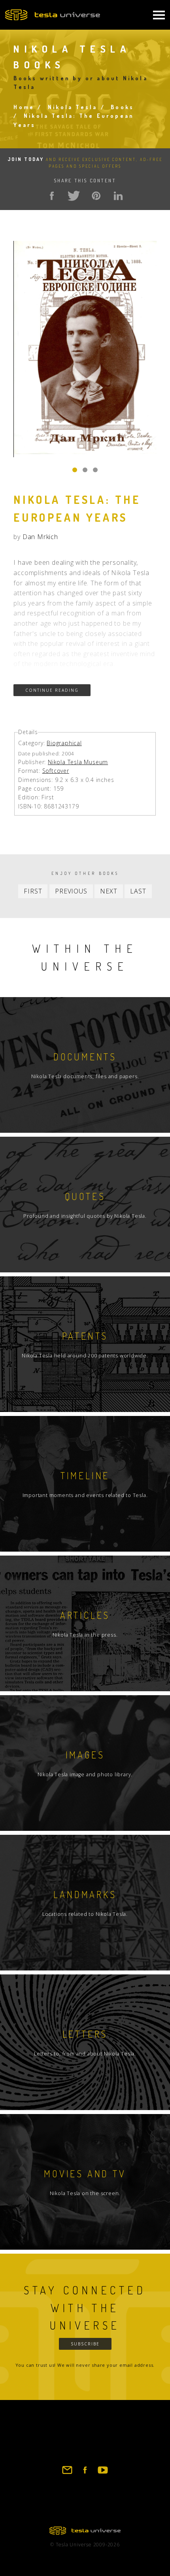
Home (24, 107)
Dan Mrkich (40, 537)
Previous (71, 891)
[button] (75, 470)
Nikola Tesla (73, 107)
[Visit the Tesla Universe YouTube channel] (103, 2474)
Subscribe (85, 2344)
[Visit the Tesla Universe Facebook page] (85, 2474)
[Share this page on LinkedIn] (118, 196)
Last (138, 891)
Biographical (64, 743)
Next (109, 891)
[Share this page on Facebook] (52, 196)
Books (122, 107)
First (33, 891)
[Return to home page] (85, 2532)
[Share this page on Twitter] (74, 196)
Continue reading (52, 690)
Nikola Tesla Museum (78, 762)
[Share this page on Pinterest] (96, 196)
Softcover (56, 771)
